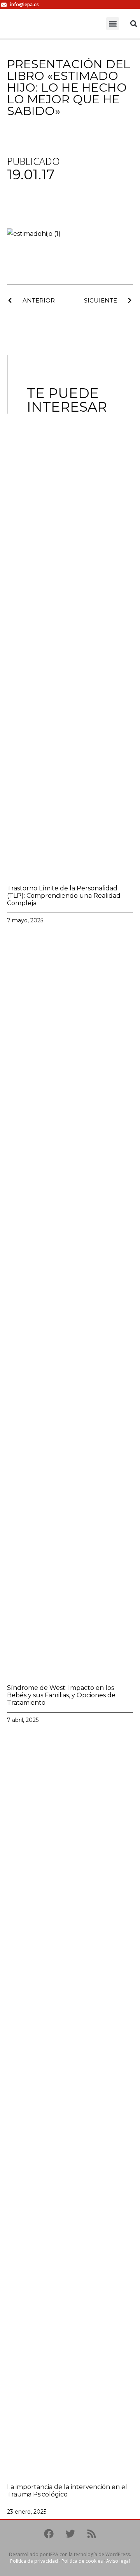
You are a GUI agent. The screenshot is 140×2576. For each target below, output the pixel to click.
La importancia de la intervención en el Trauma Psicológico (67, 2491)
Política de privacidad (34, 2561)
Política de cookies (82, 2561)
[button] (113, 24)
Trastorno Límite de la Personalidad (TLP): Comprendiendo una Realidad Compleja (64, 896)
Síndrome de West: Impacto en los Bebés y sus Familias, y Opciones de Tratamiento (61, 1695)
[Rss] (91, 2534)
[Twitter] (70, 2534)
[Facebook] (49, 2534)
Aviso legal (118, 2561)
